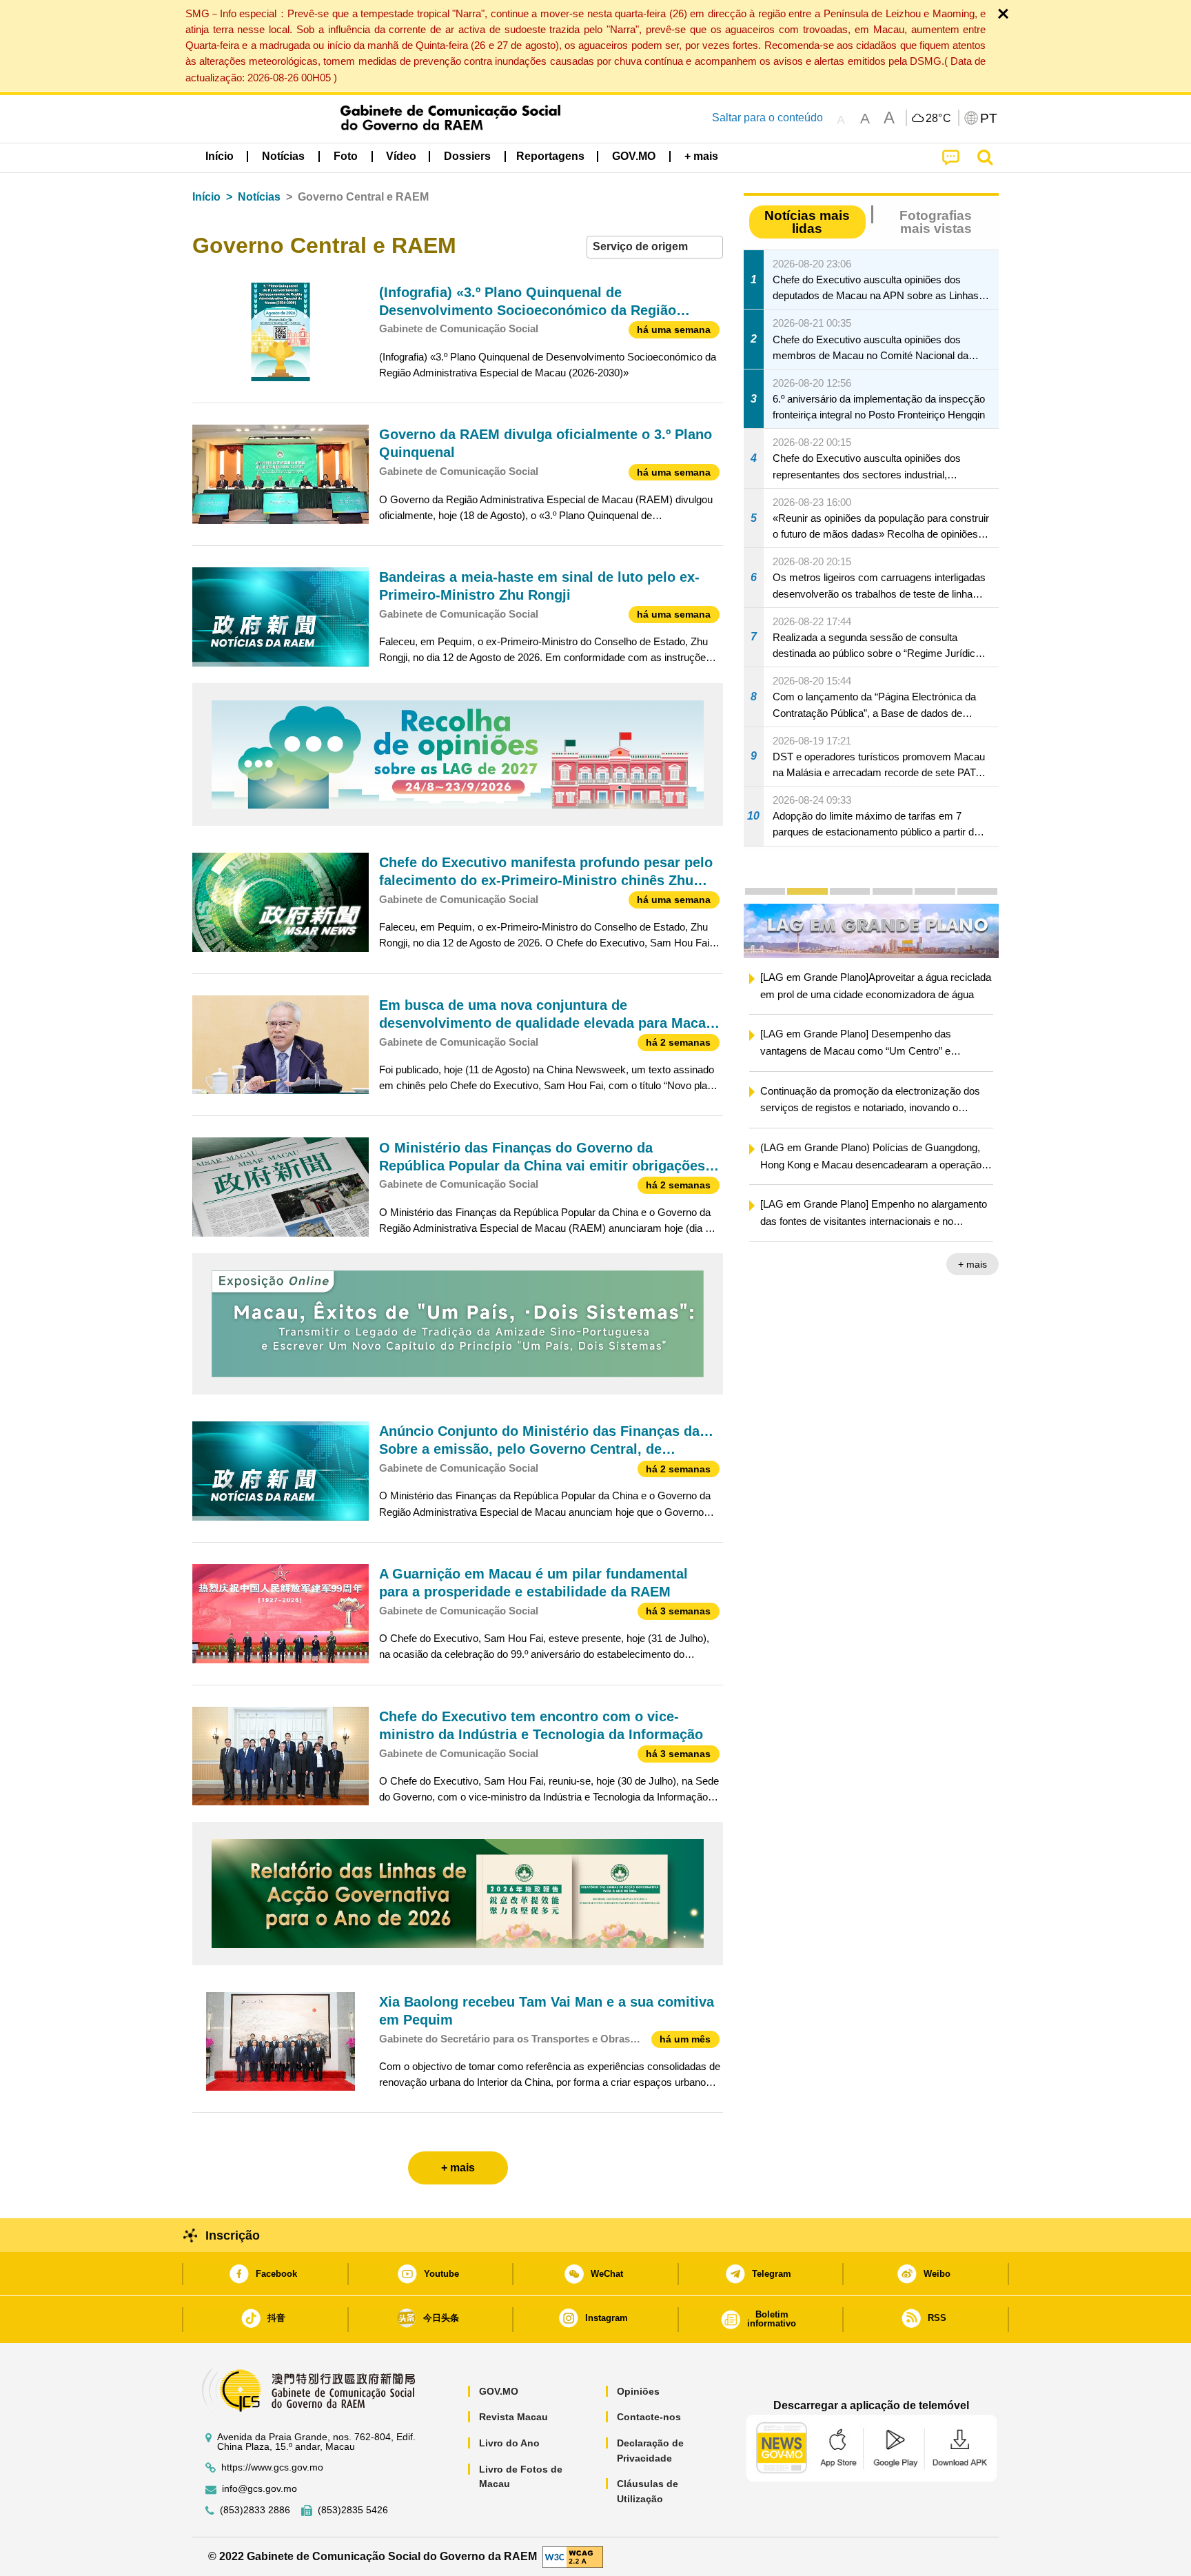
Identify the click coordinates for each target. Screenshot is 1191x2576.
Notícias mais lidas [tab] (807, 222)
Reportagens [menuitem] (550, 156)
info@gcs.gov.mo (259, 2489)
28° (939, 119)
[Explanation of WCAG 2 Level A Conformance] (573, 2556)
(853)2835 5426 (353, 2510)
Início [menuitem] (220, 156)
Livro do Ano (509, 2443)
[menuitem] (283, 156)
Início (206, 197)
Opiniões (638, 2391)
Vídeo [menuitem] (401, 156)
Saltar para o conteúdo (767, 118)
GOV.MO (499, 2391)
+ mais (973, 1266)
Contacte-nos (649, 2417)
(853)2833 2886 (255, 2510)
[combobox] (655, 247)
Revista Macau (513, 2417)
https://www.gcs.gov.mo (272, 2467)
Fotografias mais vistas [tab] (936, 222)
